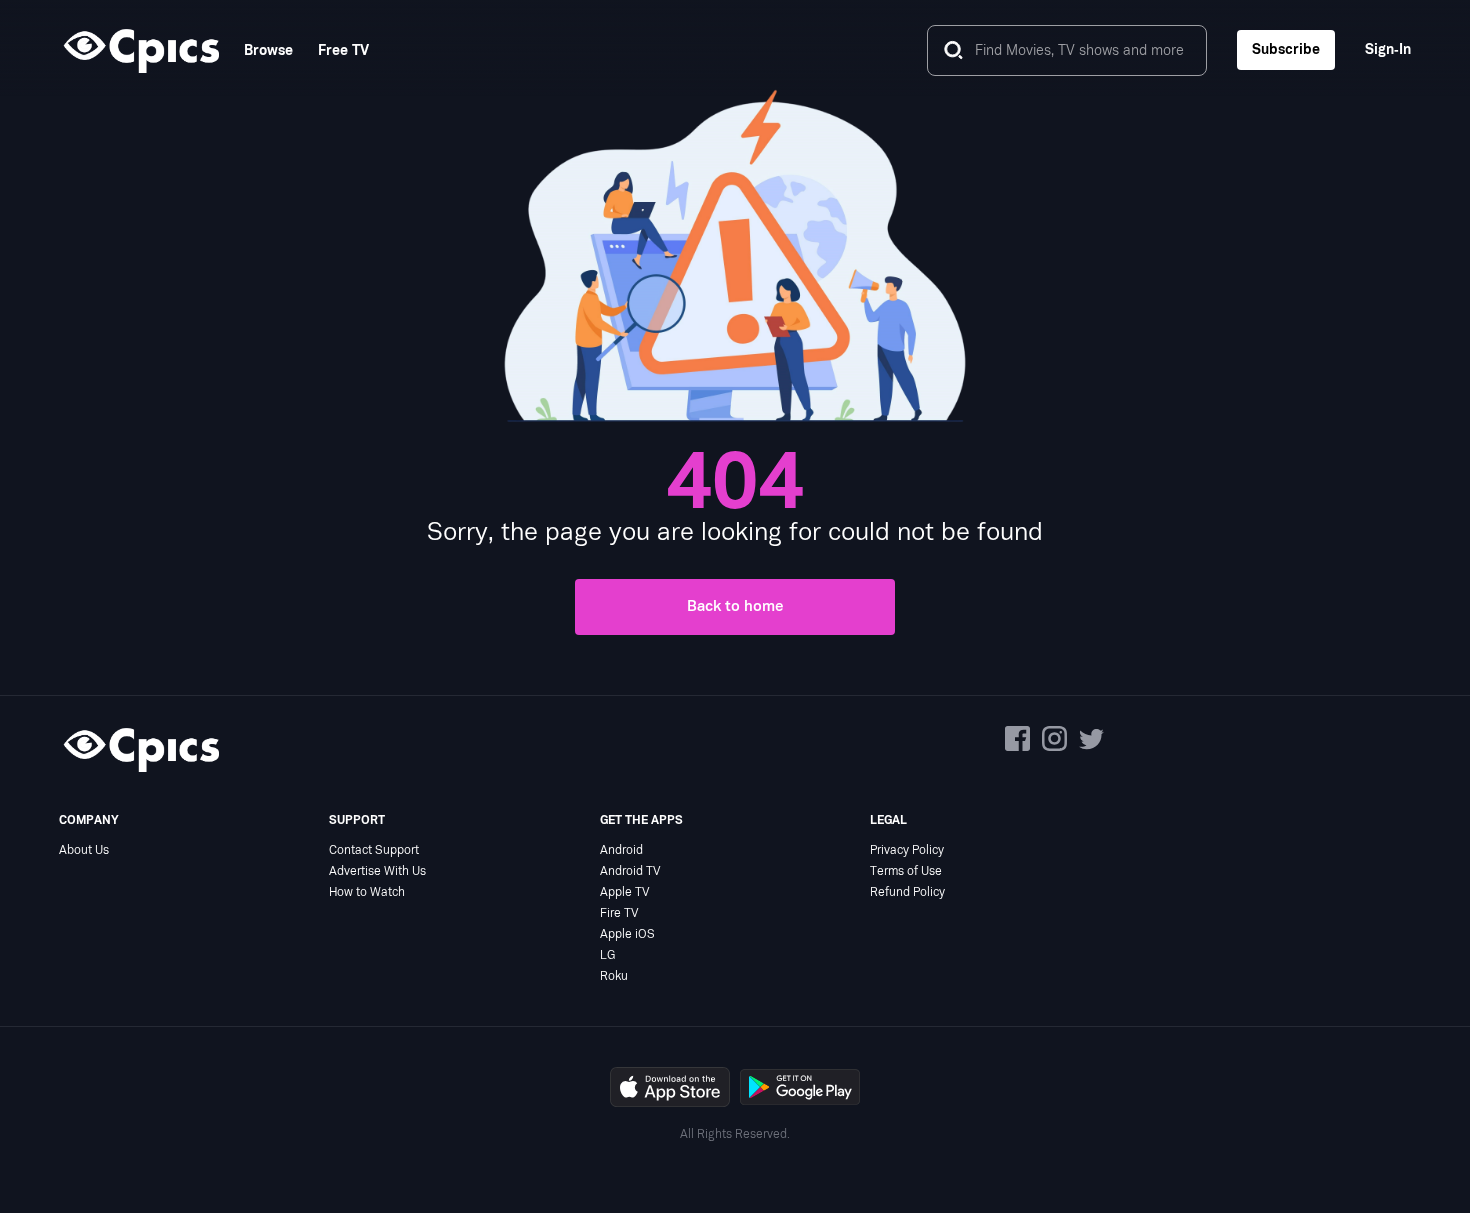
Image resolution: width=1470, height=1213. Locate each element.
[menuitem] (256, 50)
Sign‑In (1388, 49)
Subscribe (1286, 49)
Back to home (735, 606)
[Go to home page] (139, 50)
